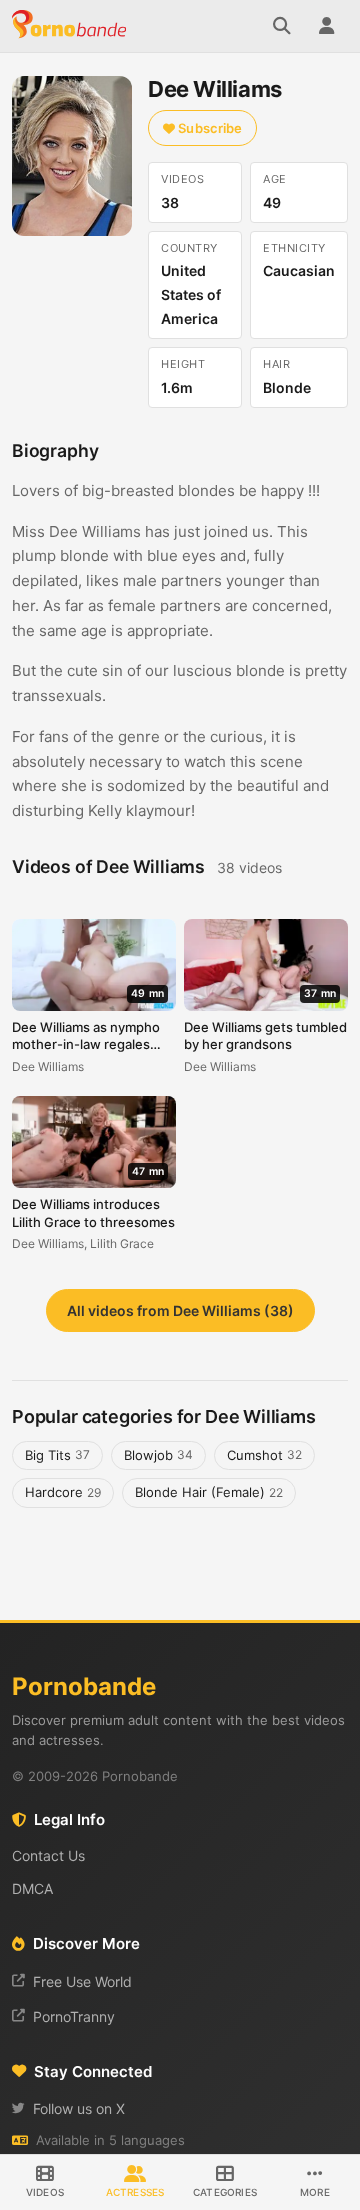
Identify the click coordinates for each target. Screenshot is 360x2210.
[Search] (282, 26)
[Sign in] (326, 26)
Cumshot (264, 1455)
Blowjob (158, 1455)
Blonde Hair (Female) (209, 1492)
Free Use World (82, 1981)
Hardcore (63, 1492)
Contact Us (48, 1855)
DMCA (32, 1888)
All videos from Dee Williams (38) (180, 1310)
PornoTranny (74, 2016)
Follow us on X (79, 2108)
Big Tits (57, 1455)
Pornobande (72, 26)
